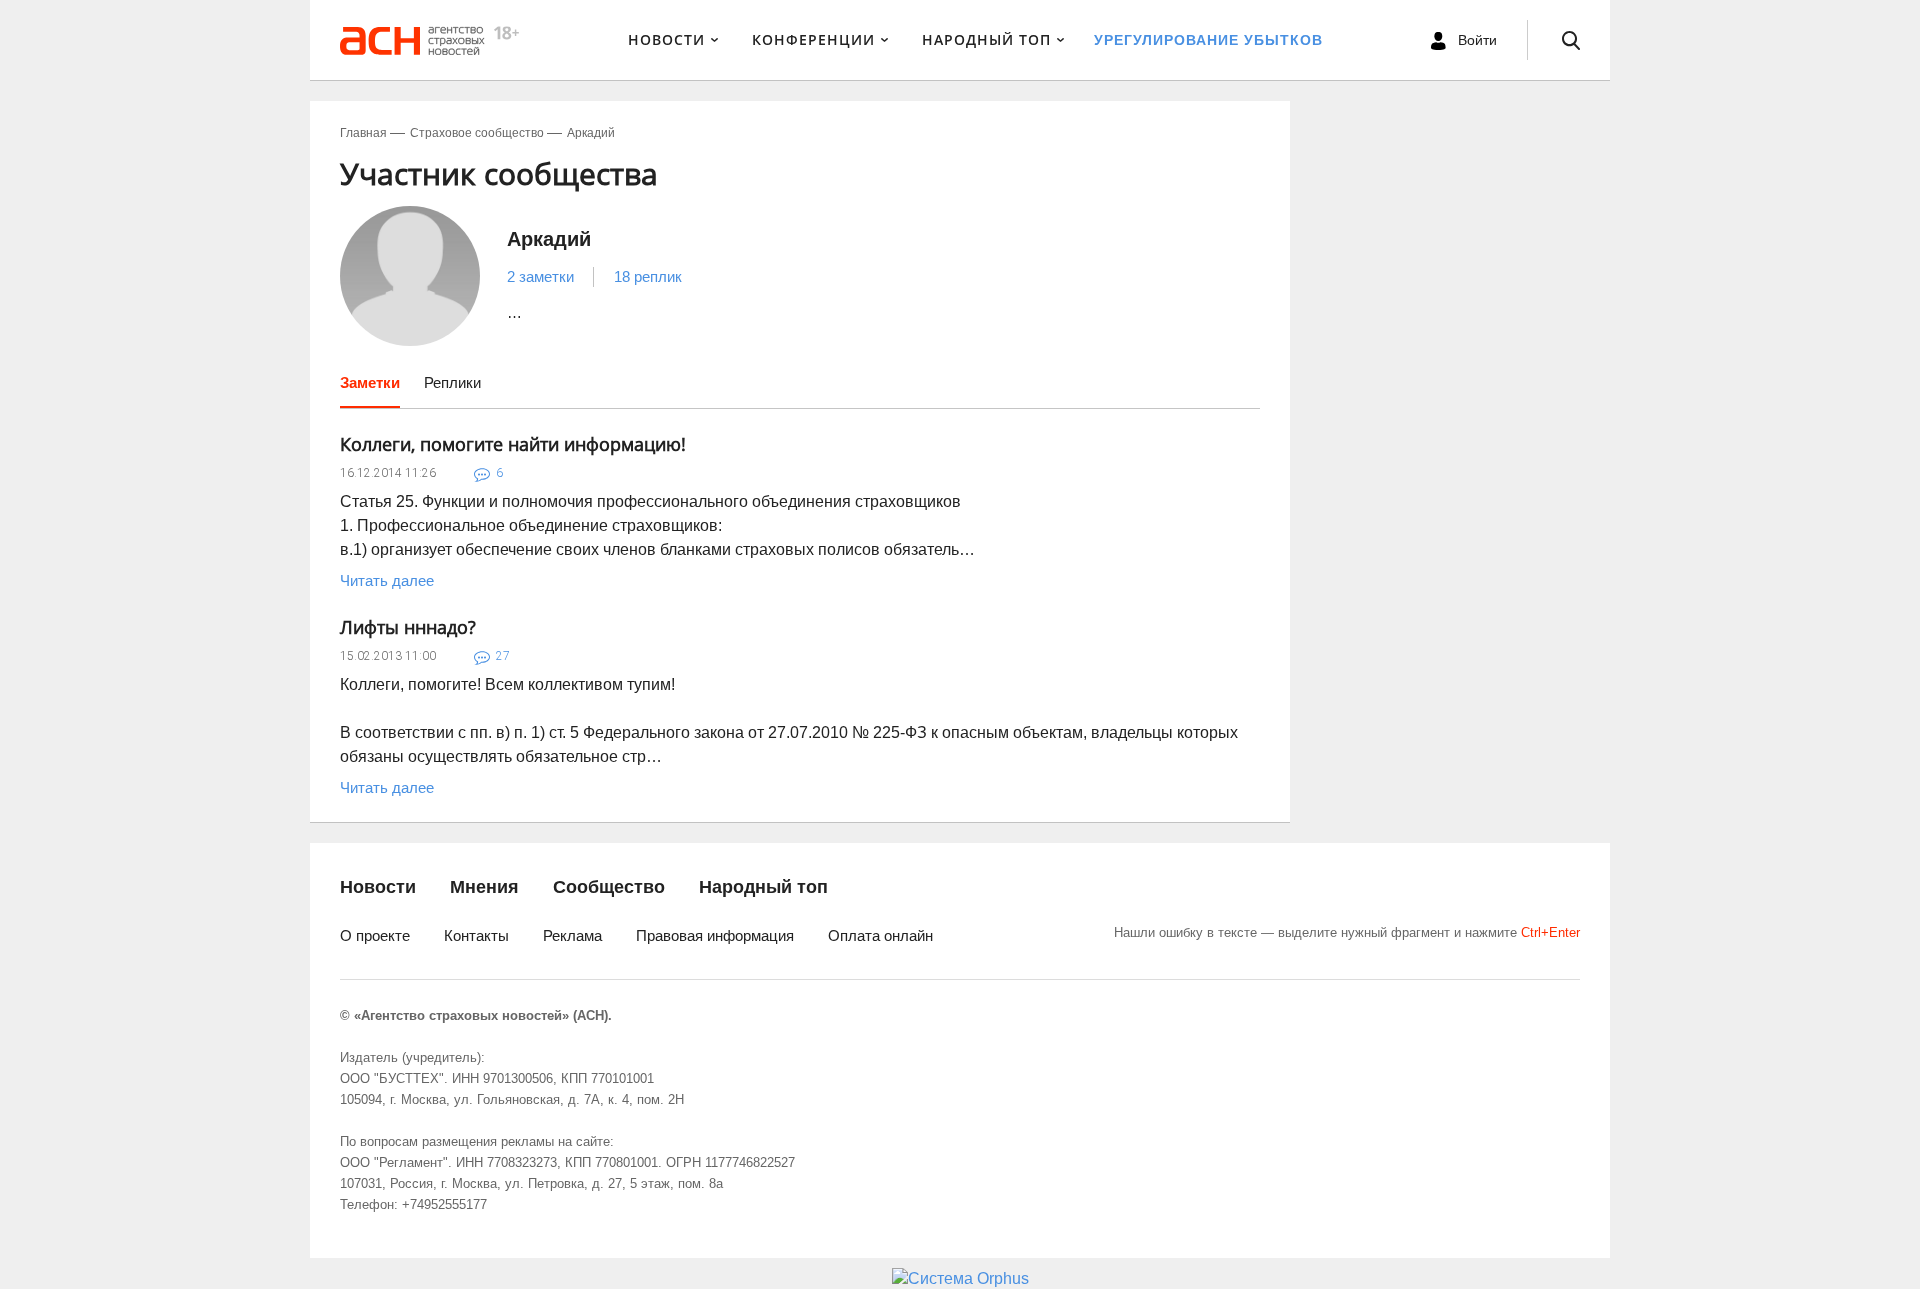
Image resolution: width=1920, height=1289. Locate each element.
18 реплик (648, 276)
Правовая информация (715, 935)
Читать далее (387, 580)
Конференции (813, 39)
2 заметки (540, 276)
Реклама (572, 935)
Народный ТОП (986, 39)
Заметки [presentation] (370, 382)
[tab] (370, 390)
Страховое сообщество (477, 133)
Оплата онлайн (880, 935)
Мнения (484, 887)
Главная (363, 133)
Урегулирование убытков (1208, 40)
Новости (666, 39)
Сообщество (609, 887)
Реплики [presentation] (452, 382)
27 (503, 656)
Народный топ (763, 887)
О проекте (375, 935)
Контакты (476, 935)
